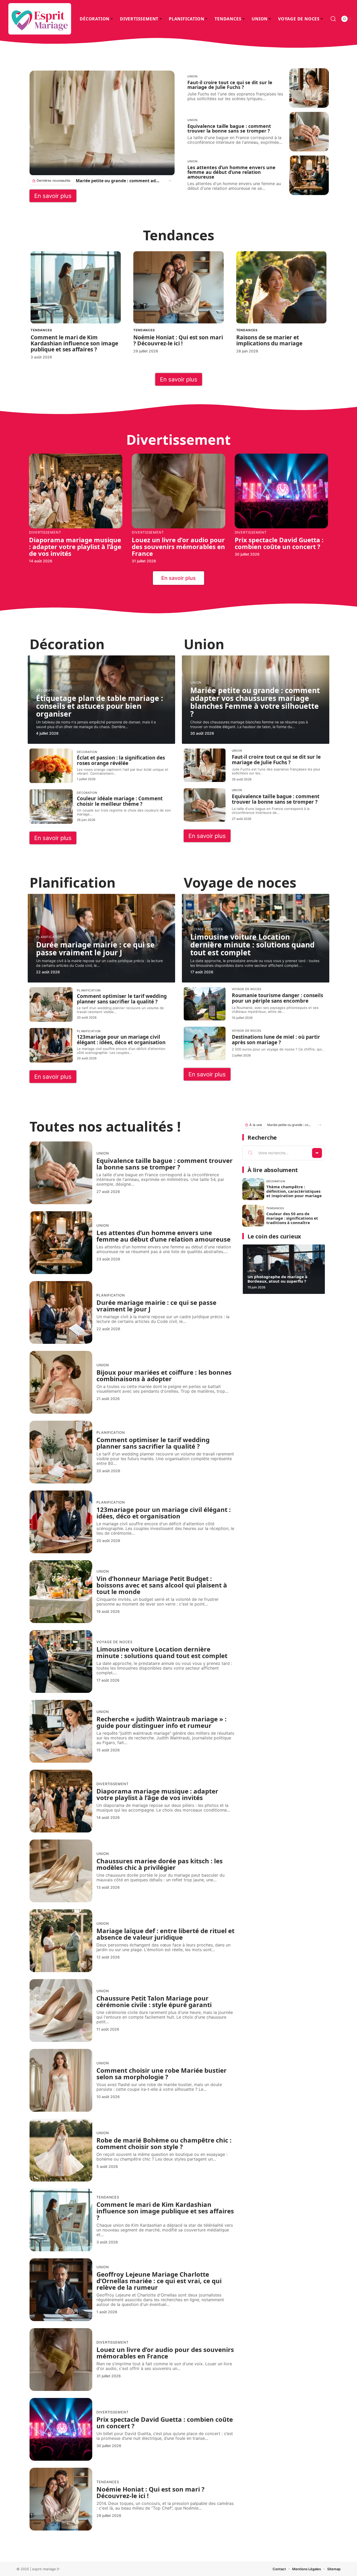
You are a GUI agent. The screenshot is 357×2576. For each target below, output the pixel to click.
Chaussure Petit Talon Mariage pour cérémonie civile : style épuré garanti (154, 2001)
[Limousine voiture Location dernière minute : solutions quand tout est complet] (61, 1661)
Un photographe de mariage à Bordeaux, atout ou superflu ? (277, 1279)
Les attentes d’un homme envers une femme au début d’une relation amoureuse (231, 172)
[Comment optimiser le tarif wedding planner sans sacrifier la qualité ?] (51, 1004)
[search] (333, 19)
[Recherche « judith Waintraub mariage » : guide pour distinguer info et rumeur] (61, 1731)
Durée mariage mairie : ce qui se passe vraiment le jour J (95, 949)
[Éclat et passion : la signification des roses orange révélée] (51, 766)
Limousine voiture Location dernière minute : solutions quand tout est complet (252, 945)
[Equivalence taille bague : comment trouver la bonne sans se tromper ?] (309, 132)
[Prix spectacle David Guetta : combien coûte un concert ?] (281, 491)
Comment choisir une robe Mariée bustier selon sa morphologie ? (162, 2074)
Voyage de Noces (207, 929)
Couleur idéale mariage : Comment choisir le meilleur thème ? (120, 801)
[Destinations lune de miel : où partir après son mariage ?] (205, 1043)
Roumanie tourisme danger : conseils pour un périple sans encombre (277, 998)
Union (192, 76)
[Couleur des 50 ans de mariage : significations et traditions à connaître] (253, 1216)
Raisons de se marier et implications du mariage (269, 340)
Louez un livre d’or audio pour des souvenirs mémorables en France (178, 547)
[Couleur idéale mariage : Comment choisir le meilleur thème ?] (51, 807)
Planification (49, 937)
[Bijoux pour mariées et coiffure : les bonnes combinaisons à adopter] (61, 1382)
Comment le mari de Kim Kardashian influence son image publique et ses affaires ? (74, 343)
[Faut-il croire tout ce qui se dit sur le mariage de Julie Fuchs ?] (309, 88)
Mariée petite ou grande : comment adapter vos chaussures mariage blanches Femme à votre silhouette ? (119, 181)
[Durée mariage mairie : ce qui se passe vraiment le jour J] (61, 1312)
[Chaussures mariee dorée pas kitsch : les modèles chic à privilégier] (61, 1871)
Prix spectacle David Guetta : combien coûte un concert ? (279, 543)
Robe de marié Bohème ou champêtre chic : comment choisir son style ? (164, 2143)
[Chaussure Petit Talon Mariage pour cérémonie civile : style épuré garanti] (61, 2010)
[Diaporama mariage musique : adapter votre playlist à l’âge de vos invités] (76, 491)
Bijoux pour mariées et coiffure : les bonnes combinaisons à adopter (164, 1375)
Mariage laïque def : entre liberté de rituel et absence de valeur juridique (165, 1934)
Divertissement (45, 532)
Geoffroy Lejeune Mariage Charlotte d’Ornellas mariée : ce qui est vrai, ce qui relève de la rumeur (159, 2281)
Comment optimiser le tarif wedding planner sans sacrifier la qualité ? (122, 999)
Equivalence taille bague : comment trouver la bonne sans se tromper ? (229, 128)
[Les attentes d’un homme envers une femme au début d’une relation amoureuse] (309, 175)
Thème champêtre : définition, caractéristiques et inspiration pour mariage (294, 1191)
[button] (169, 181)
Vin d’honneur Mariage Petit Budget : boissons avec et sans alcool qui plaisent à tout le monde (162, 1585)
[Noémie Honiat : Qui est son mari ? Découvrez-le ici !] (178, 287)
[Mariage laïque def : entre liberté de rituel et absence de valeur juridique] (61, 1941)
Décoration (47, 690)
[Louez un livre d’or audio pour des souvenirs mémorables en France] (178, 491)
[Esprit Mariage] (40, 19)
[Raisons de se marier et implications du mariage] (281, 287)
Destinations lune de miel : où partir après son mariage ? (276, 1040)
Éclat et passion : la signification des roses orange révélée (121, 760)
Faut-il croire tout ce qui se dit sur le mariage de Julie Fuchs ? (230, 85)
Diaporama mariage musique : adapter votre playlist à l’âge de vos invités (75, 547)
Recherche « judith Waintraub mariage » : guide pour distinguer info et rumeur (162, 1722)
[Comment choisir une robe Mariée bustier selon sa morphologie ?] (61, 2080)
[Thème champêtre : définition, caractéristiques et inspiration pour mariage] (253, 1189)
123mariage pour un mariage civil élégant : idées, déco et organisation (121, 1040)
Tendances (41, 330)
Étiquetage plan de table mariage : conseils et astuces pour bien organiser (100, 706)
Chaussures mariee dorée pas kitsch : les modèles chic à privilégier (160, 1864)
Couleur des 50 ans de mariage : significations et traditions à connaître (292, 1218)
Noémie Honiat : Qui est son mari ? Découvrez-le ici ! (178, 340)
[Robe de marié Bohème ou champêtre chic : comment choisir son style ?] (61, 2150)
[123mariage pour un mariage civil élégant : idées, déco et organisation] (51, 1045)
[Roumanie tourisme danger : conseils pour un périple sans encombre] (205, 1004)
